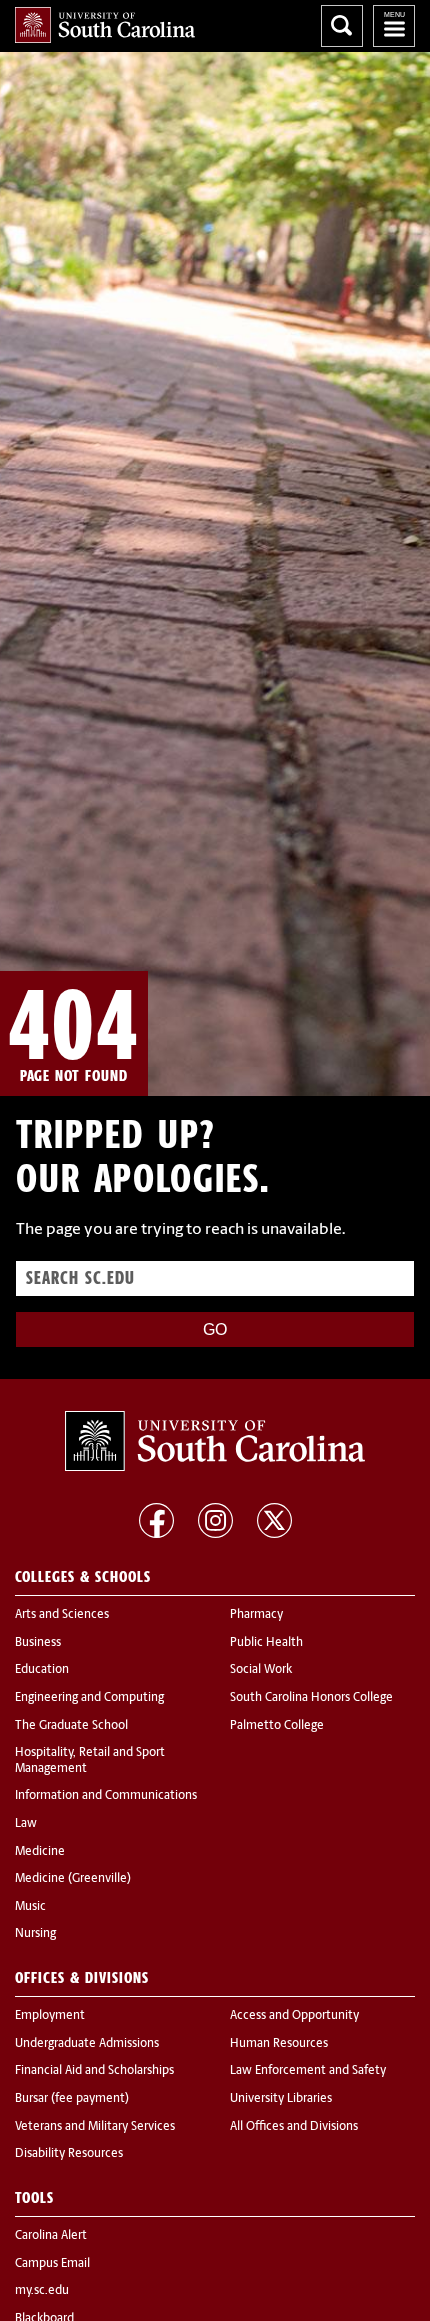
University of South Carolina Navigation (394, 26)
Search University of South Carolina (342, 26)
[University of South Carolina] (215, 1441)
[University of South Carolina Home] (105, 25)
